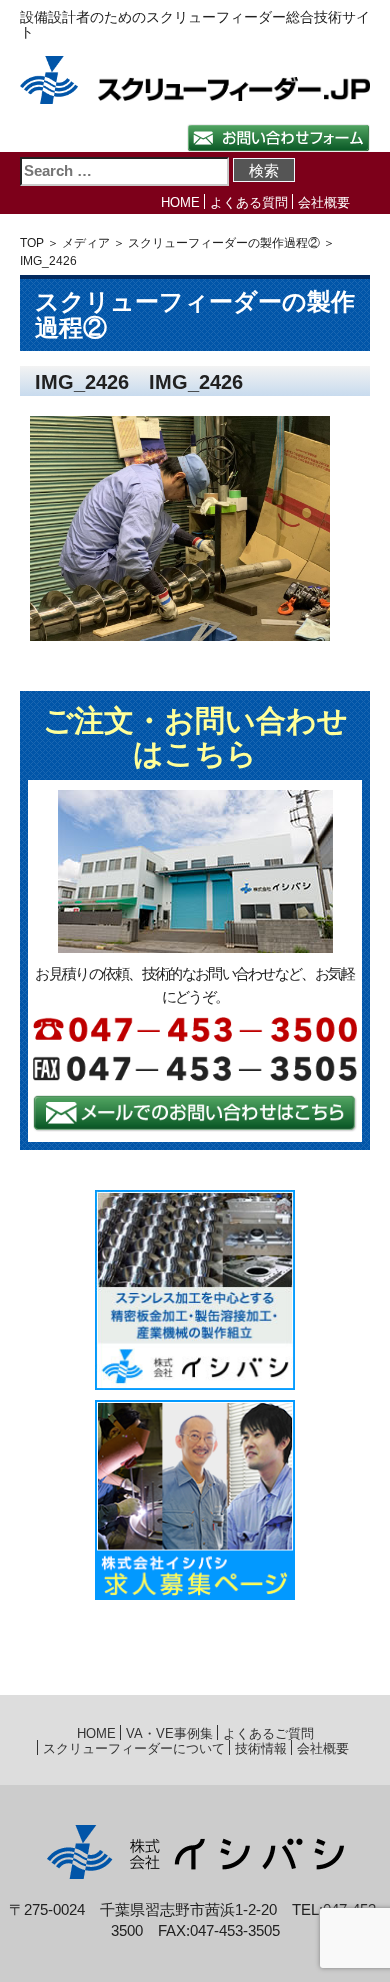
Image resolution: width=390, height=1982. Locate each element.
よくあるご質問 (268, 1733)
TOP (32, 243)
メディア (86, 243)
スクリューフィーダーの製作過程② (224, 243)
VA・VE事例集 (169, 1733)
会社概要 (324, 202)
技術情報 (261, 1748)
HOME (180, 202)
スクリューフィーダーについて (134, 1748)
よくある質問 (249, 202)
